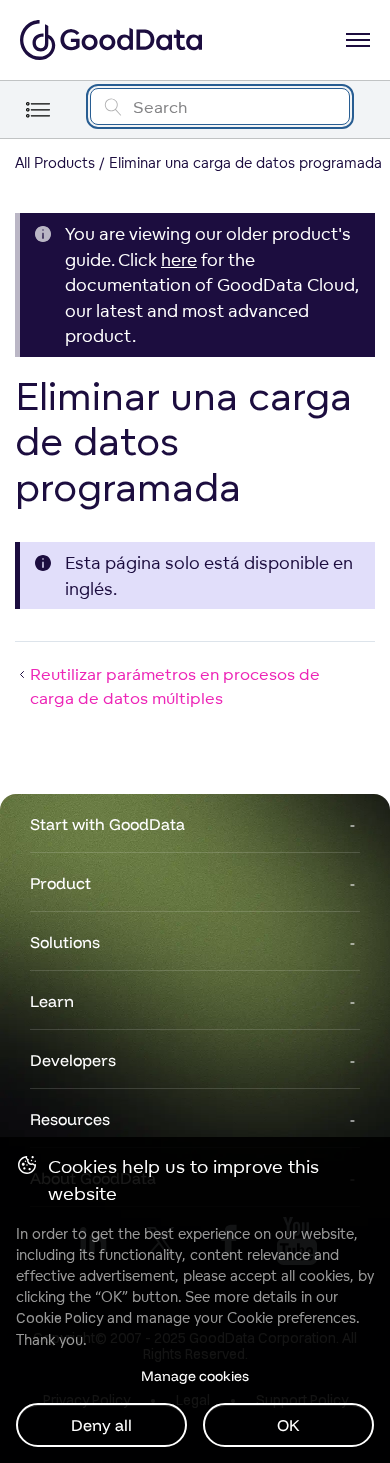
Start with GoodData (107, 824)
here (179, 259)
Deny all (101, 1425)
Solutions (65, 942)
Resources (70, 1119)
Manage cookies (195, 1376)
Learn (52, 1001)
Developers (73, 1060)
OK (288, 1425)
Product (60, 883)
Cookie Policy (59, 1318)
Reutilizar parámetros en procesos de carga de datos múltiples (175, 686)
